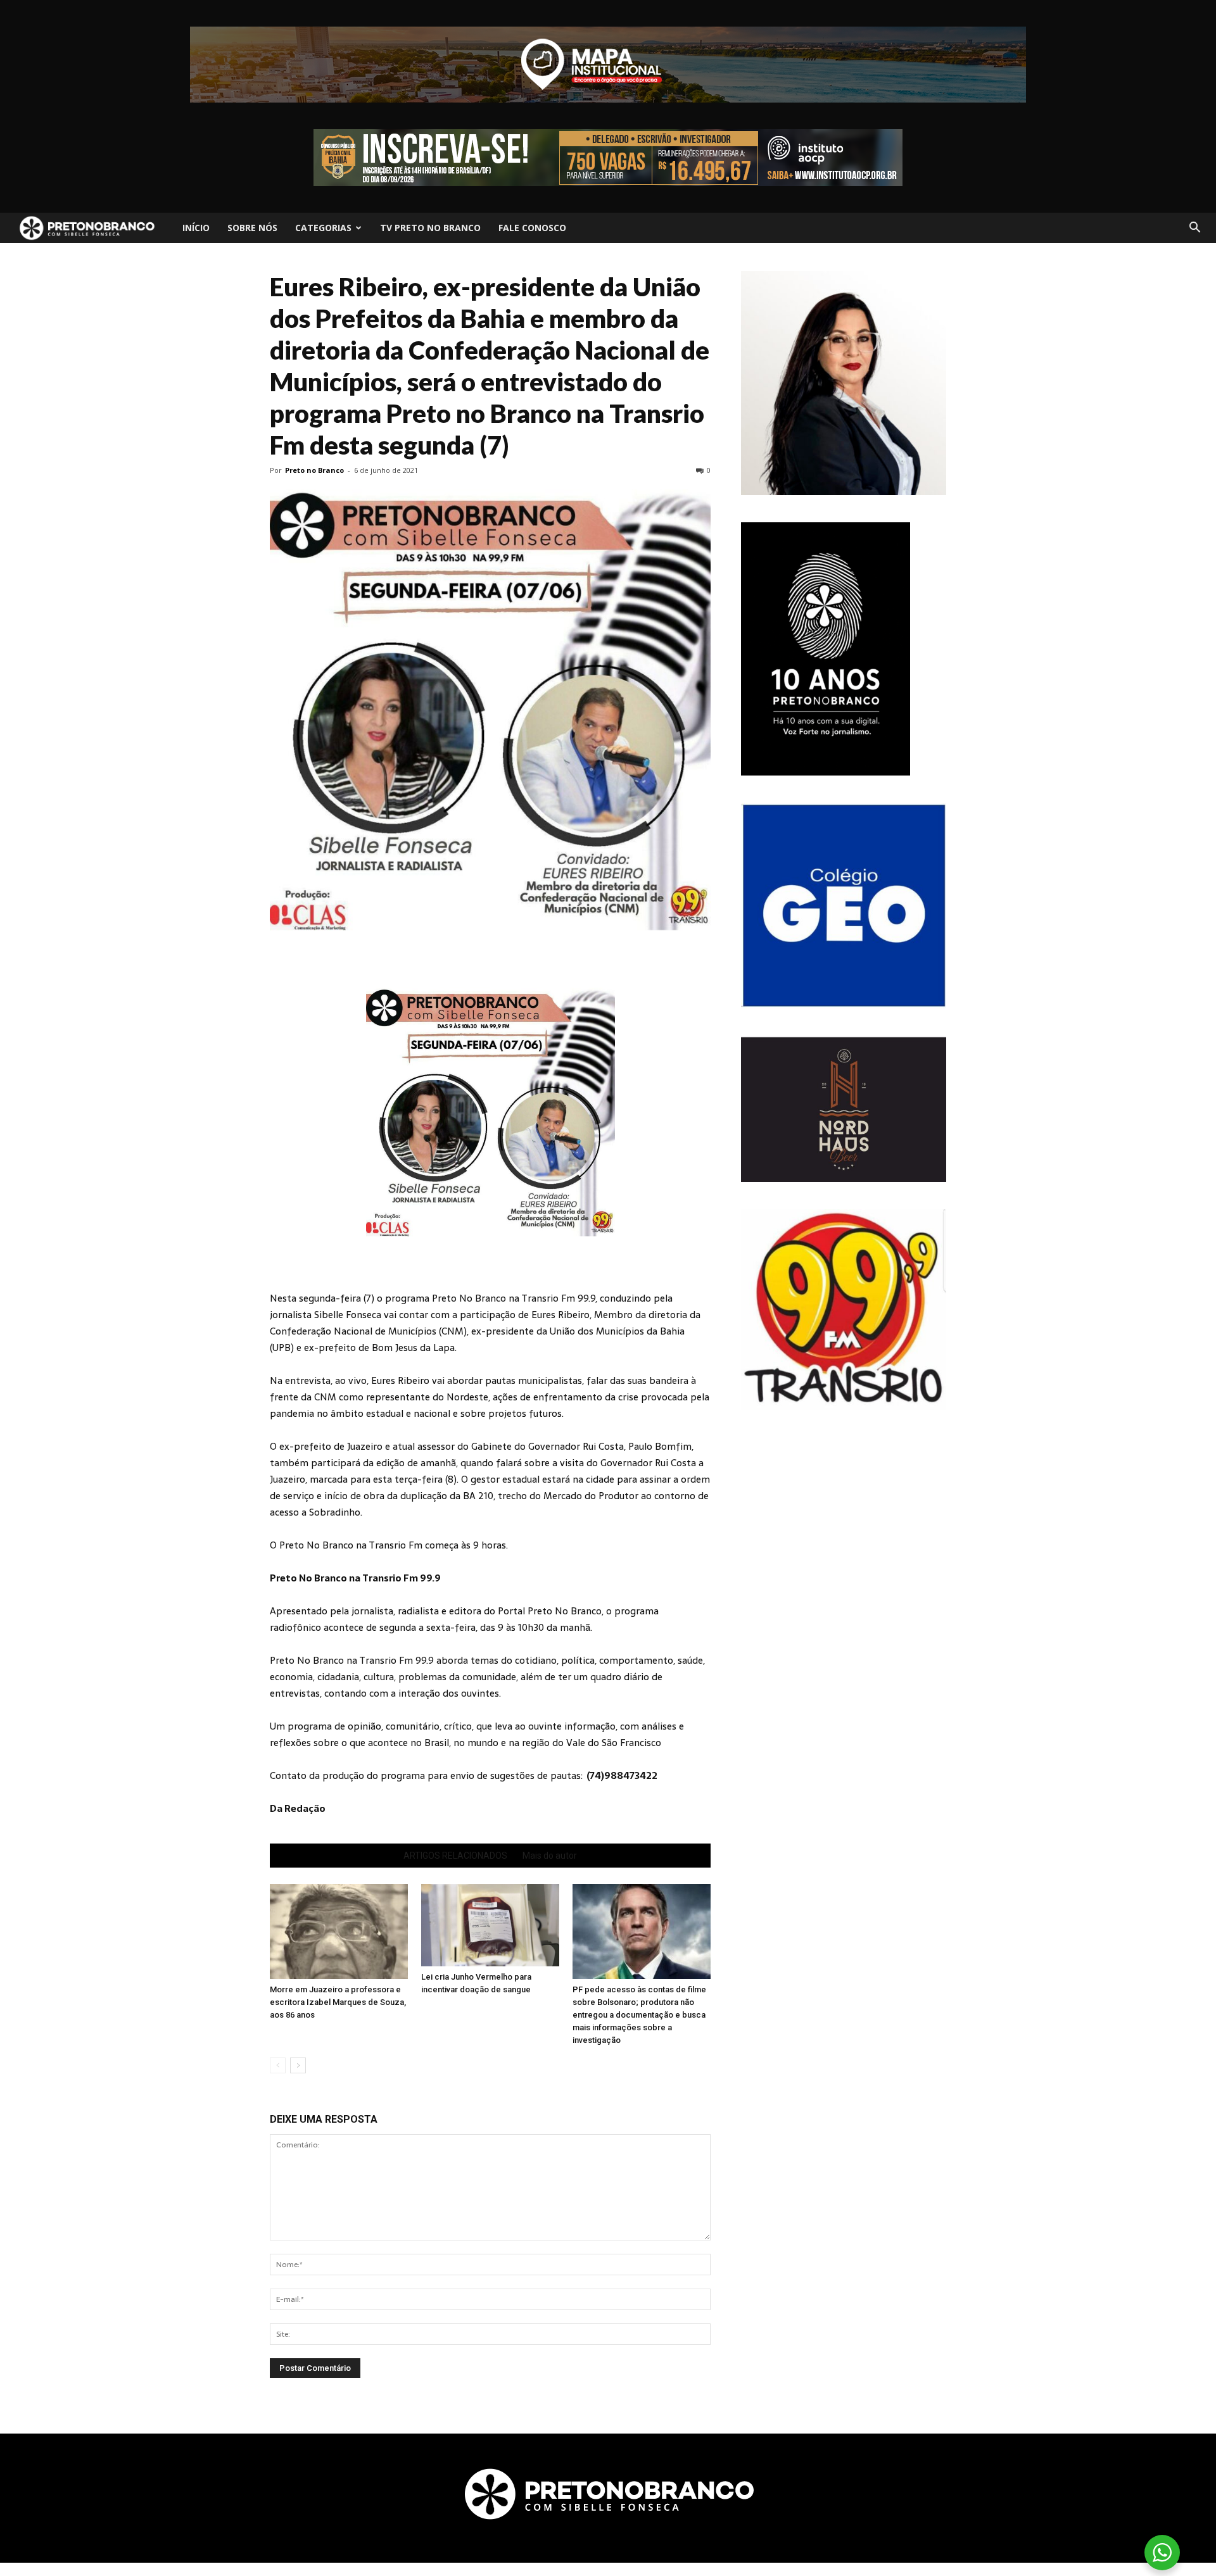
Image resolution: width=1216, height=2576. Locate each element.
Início (196, 228)
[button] (1194, 228)
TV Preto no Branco (430, 228)
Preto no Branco (314, 470)
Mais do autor (550, 1856)
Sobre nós (252, 228)
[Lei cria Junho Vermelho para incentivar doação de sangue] (490, 1925)
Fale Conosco (532, 228)
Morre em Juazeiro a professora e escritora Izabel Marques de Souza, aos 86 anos (338, 2002)
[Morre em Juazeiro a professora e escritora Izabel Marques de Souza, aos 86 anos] (339, 1932)
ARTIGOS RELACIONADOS (455, 1856)
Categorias (323, 228)
